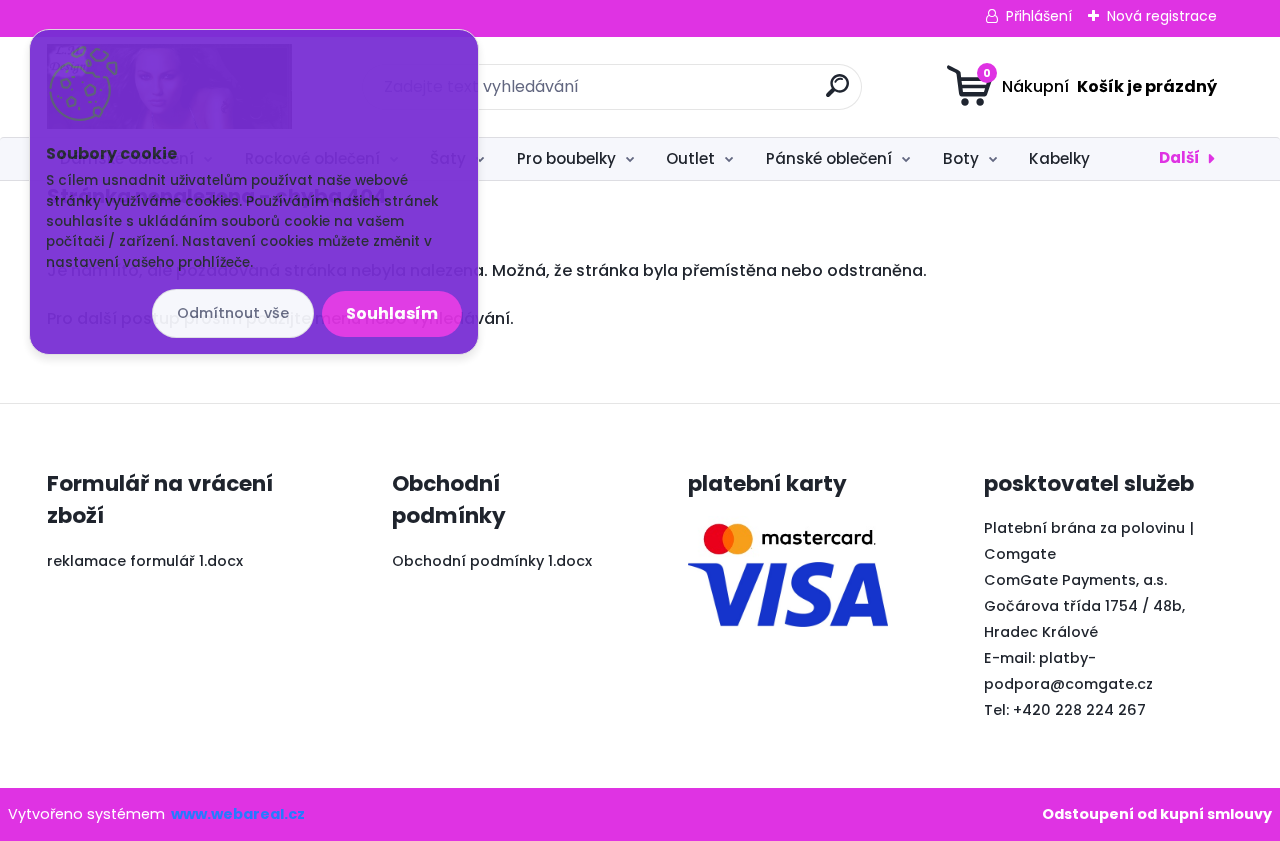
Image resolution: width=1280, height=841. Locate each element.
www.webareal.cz (238, 814)
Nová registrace (1162, 16)
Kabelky (1059, 158)
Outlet (690, 158)
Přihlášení (1039, 16)
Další (1179, 157)
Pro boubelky (566, 158)
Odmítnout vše (233, 313)
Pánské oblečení (829, 158)
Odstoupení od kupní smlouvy (1157, 814)
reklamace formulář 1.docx (145, 561)
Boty (961, 158)
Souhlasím (392, 313)
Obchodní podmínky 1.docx (492, 561)
